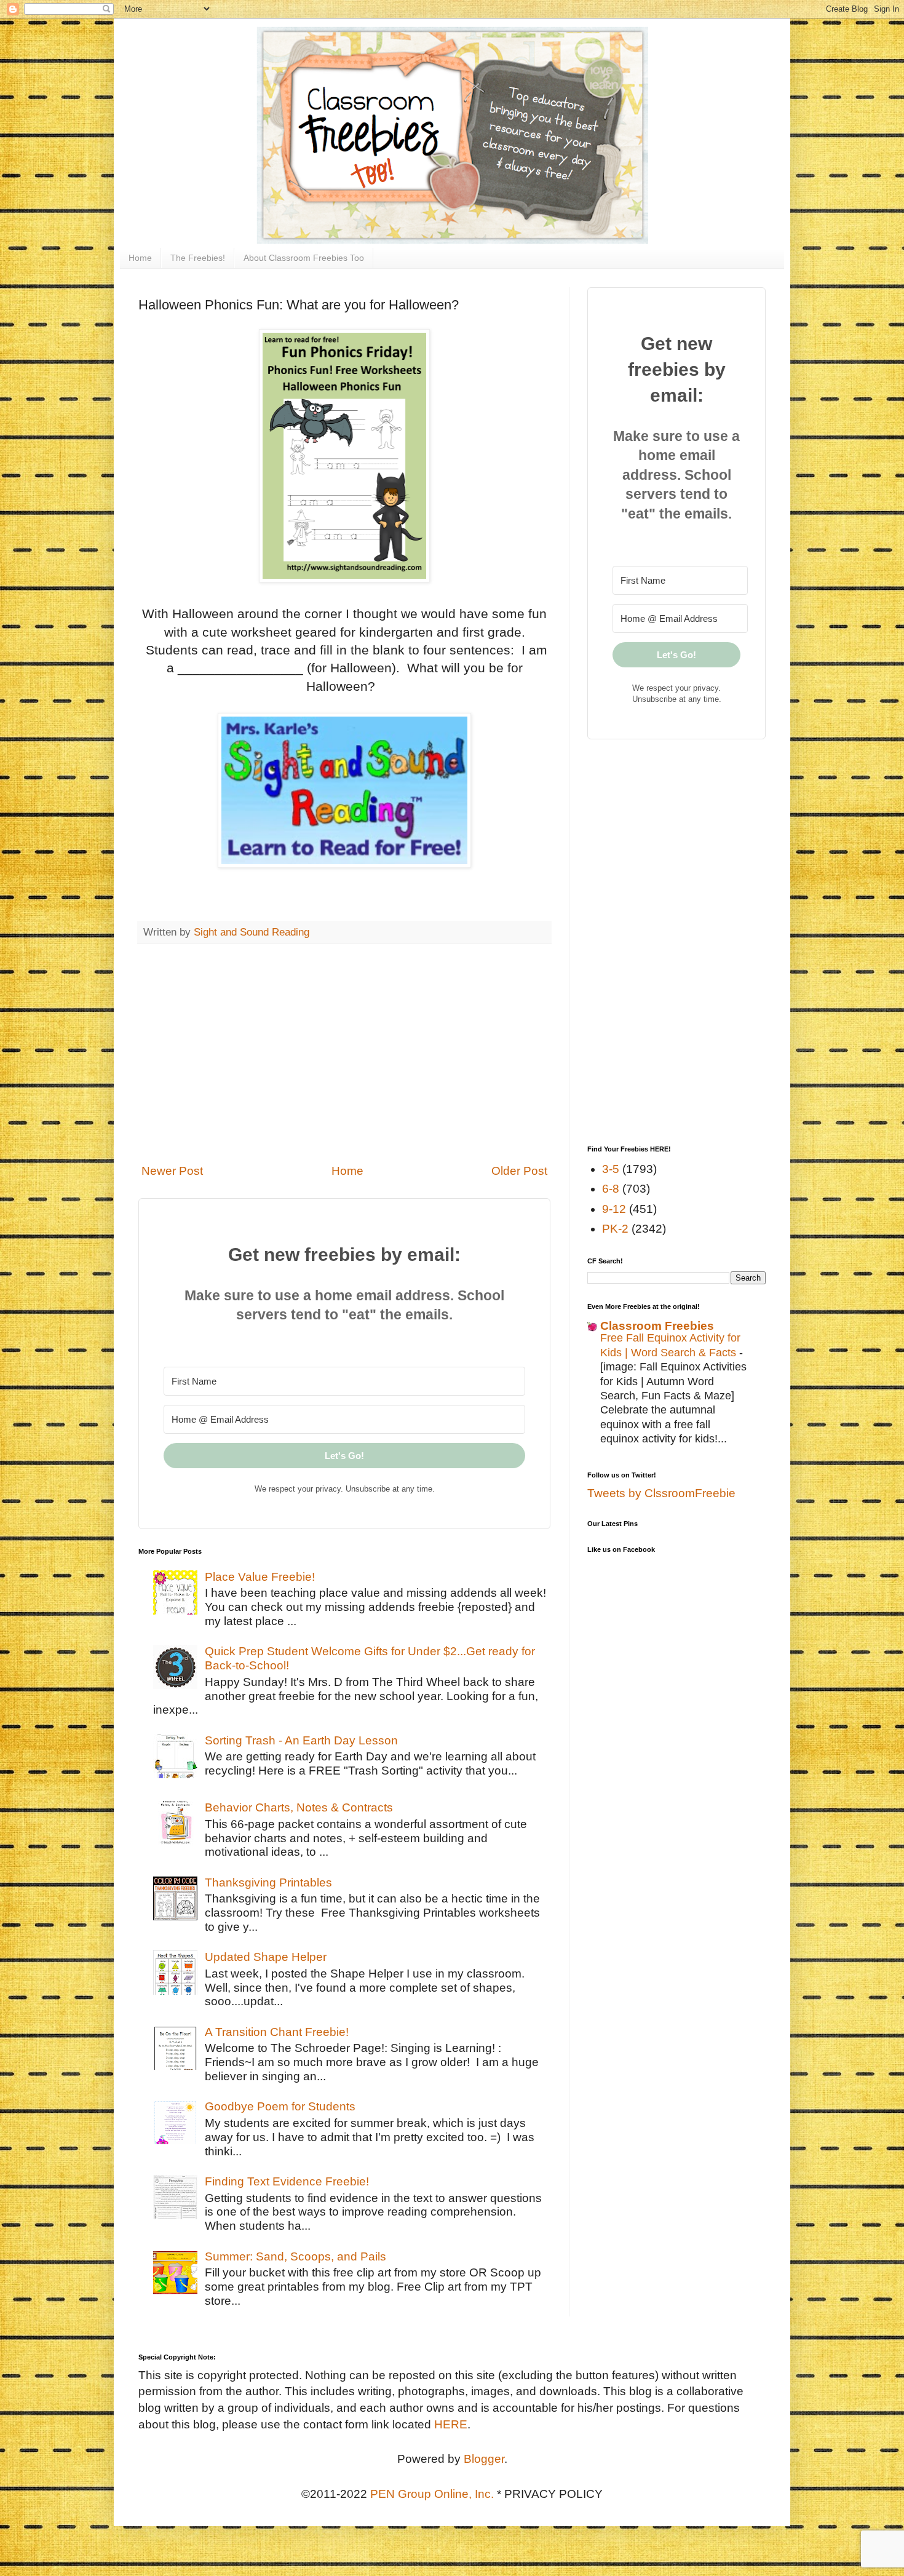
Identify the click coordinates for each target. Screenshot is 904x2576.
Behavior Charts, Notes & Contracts (299, 1807)
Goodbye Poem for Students (280, 2106)
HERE (451, 2424)
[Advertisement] (344, 1054)
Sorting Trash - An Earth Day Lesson (301, 1740)
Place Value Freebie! (260, 1577)
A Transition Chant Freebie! (277, 2032)
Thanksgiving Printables (268, 1882)
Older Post (519, 1171)
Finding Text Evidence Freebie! (287, 2181)
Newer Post (172, 1171)
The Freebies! (198, 258)
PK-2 (615, 1229)
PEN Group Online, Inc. (432, 2494)
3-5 (611, 1169)
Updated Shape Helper (266, 1957)
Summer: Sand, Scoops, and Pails (295, 2256)
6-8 (611, 1189)
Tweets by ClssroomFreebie (661, 1493)
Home (140, 258)
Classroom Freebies (657, 1326)
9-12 (614, 1209)
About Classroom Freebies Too (304, 258)
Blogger (484, 2459)
